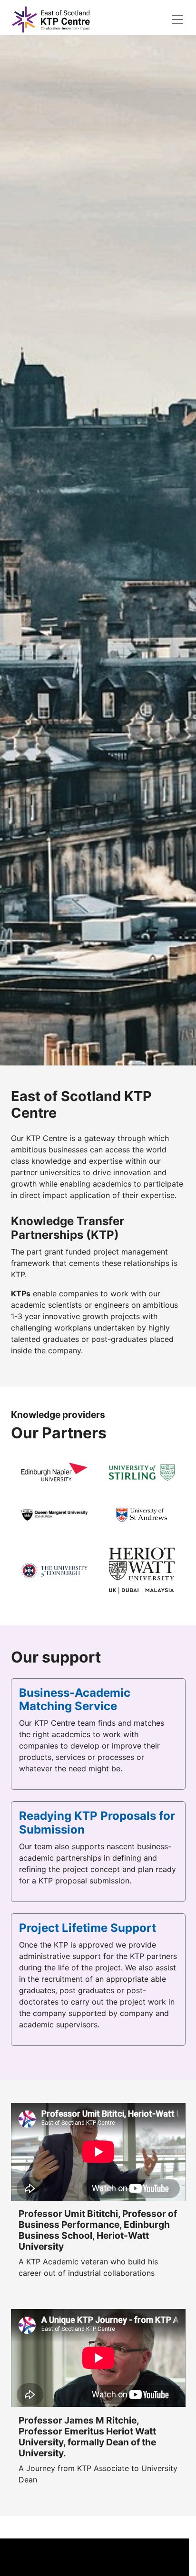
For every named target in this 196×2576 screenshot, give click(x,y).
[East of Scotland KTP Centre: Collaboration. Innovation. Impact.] (51, 19)
